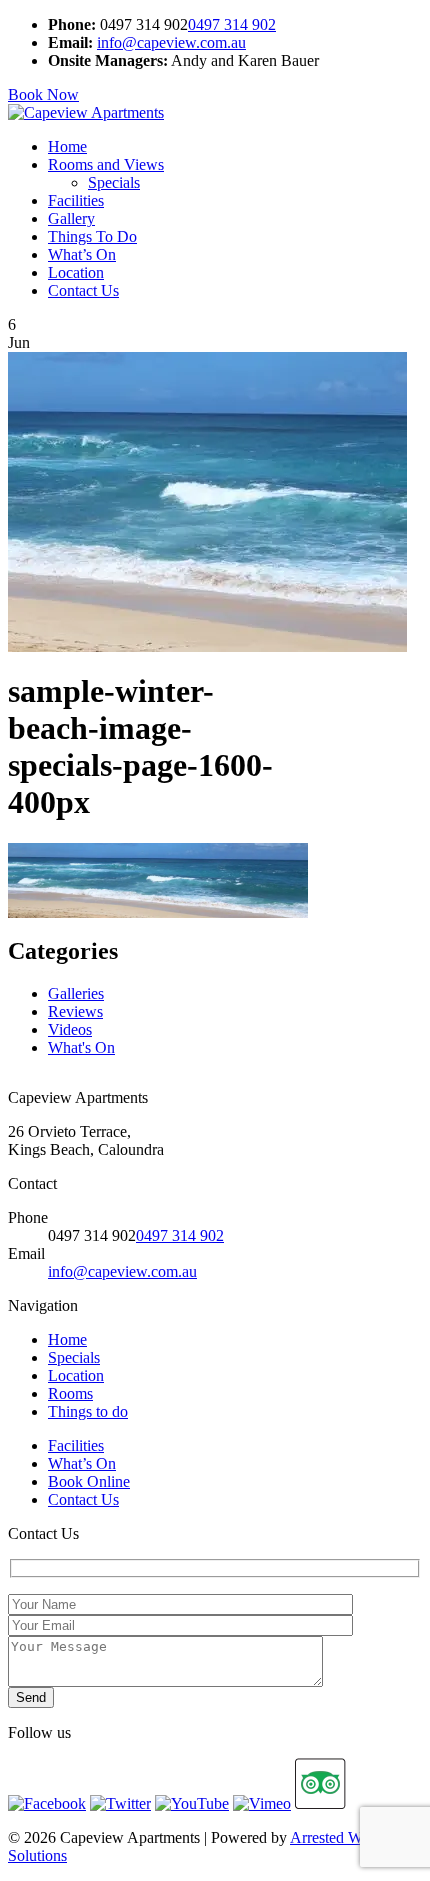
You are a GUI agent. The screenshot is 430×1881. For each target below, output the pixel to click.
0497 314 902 (232, 24)
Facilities (76, 200)
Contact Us (83, 290)
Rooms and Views (106, 164)
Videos (70, 1029)
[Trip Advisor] (320, 1803)
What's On (81, 1047)
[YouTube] (192, 1803)
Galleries (76, 993)
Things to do (88, 1411)
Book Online (89, 1481)
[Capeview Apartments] (86, 112)
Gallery (71, 218)
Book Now (43, 94)
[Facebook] (47, 1803)
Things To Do (92, 236)
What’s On (82, 254)
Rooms (70, 1393)
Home (67, 146)
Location (76, 272)
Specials (114, 182)
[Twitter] (120, 1803)
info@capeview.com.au (171, 42)
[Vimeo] (262, 1803)
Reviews (75, 1011)
